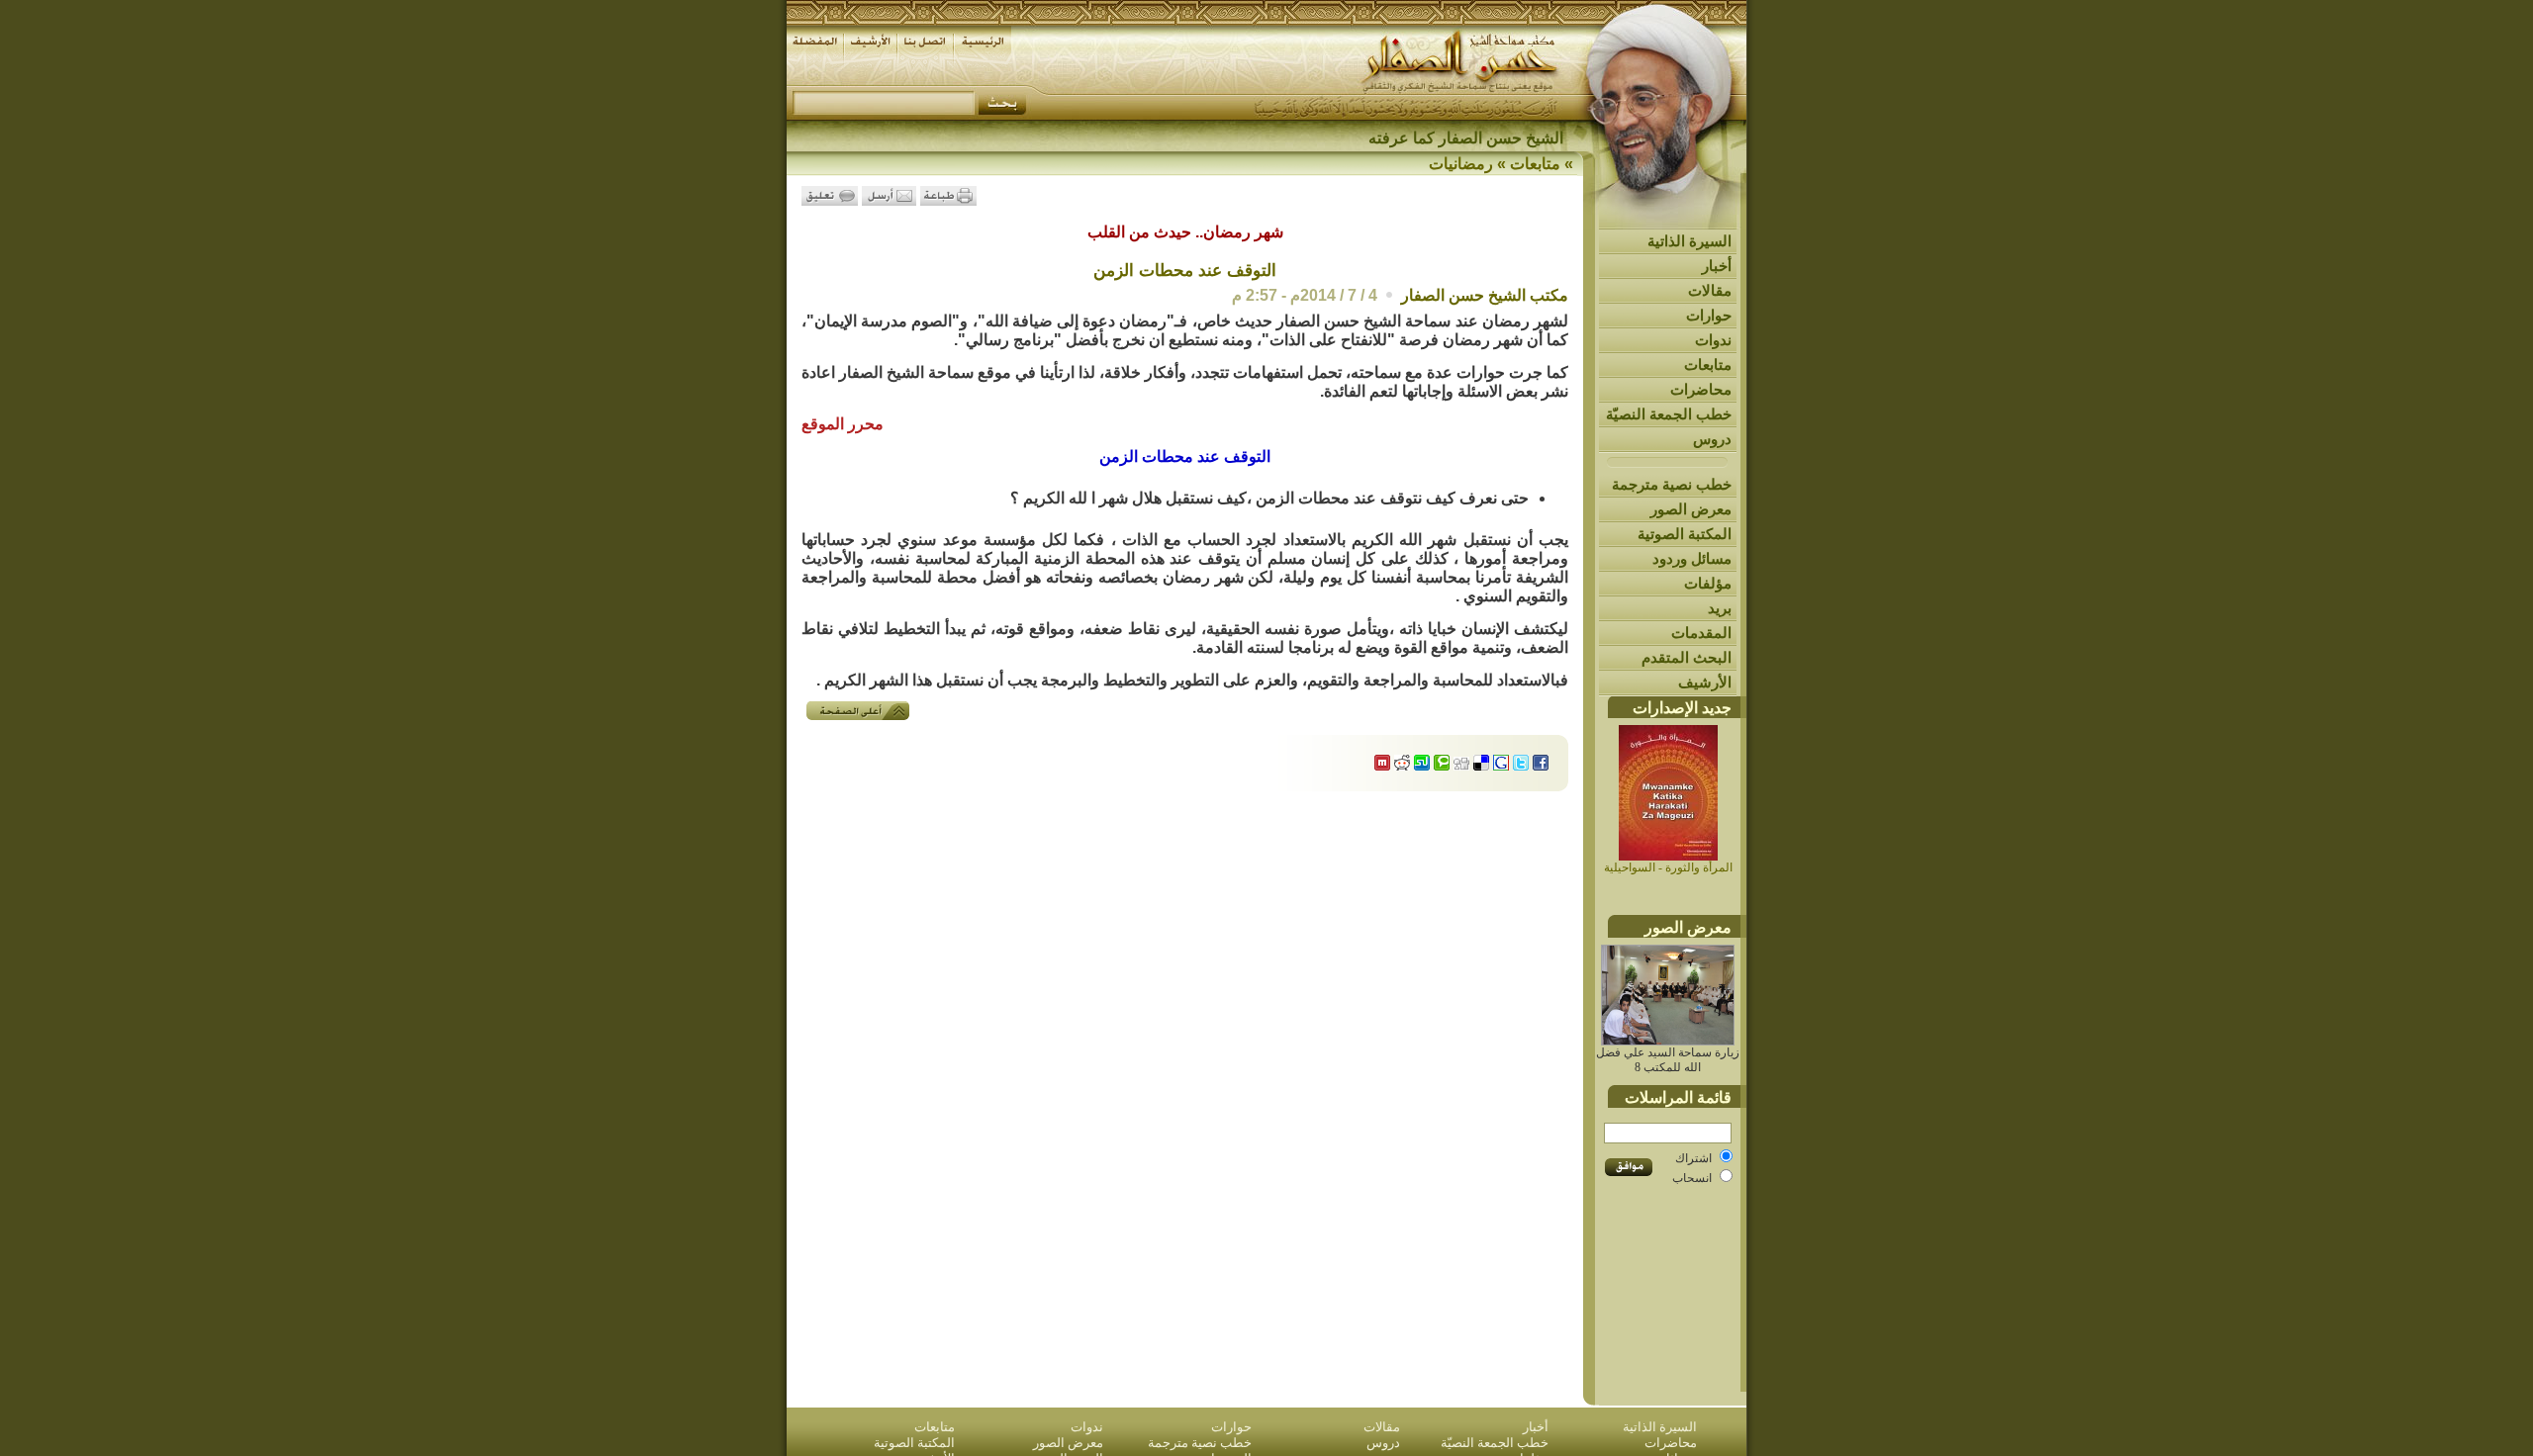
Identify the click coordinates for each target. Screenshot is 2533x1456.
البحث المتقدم (1687, 657)
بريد (1720, 608)
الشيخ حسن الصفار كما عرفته (1466, 138)
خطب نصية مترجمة (1672, 484)
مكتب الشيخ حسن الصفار (1485, 295)
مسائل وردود (1692, 558)
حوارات (1709, 315)
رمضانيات (1461, 164)
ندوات (1713, 340)
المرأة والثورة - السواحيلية (1668, 867)
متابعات (1708, 364)
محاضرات (1701, 389)
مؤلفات (1708, 583)
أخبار (1717, 266)
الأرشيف (1705, 682)
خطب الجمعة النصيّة (1669, 414)
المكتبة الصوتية (1685, 534)
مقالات (1710, 290)
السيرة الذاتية (1689, 241)
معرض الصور (1691, 509)
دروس (1712, 439)
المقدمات (1701, 633)
